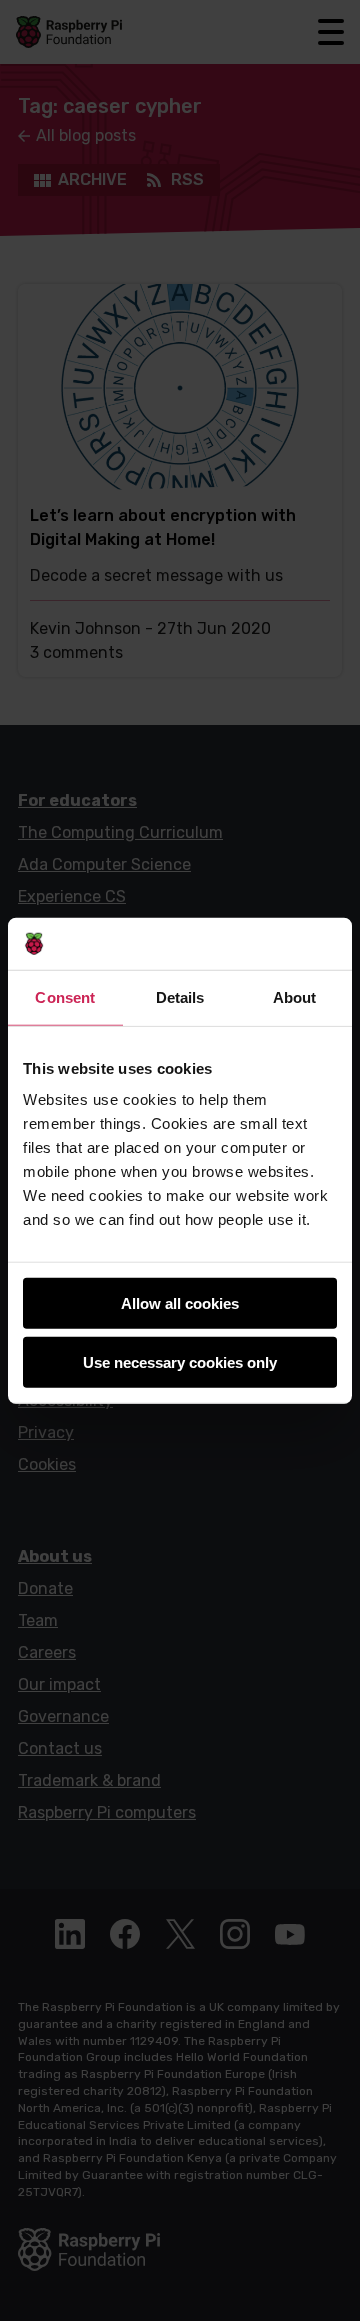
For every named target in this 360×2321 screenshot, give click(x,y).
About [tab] (295, 997)
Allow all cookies (180, 1303)
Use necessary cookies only (180, 1362)
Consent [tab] (65, 997)
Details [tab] (180, 997)
